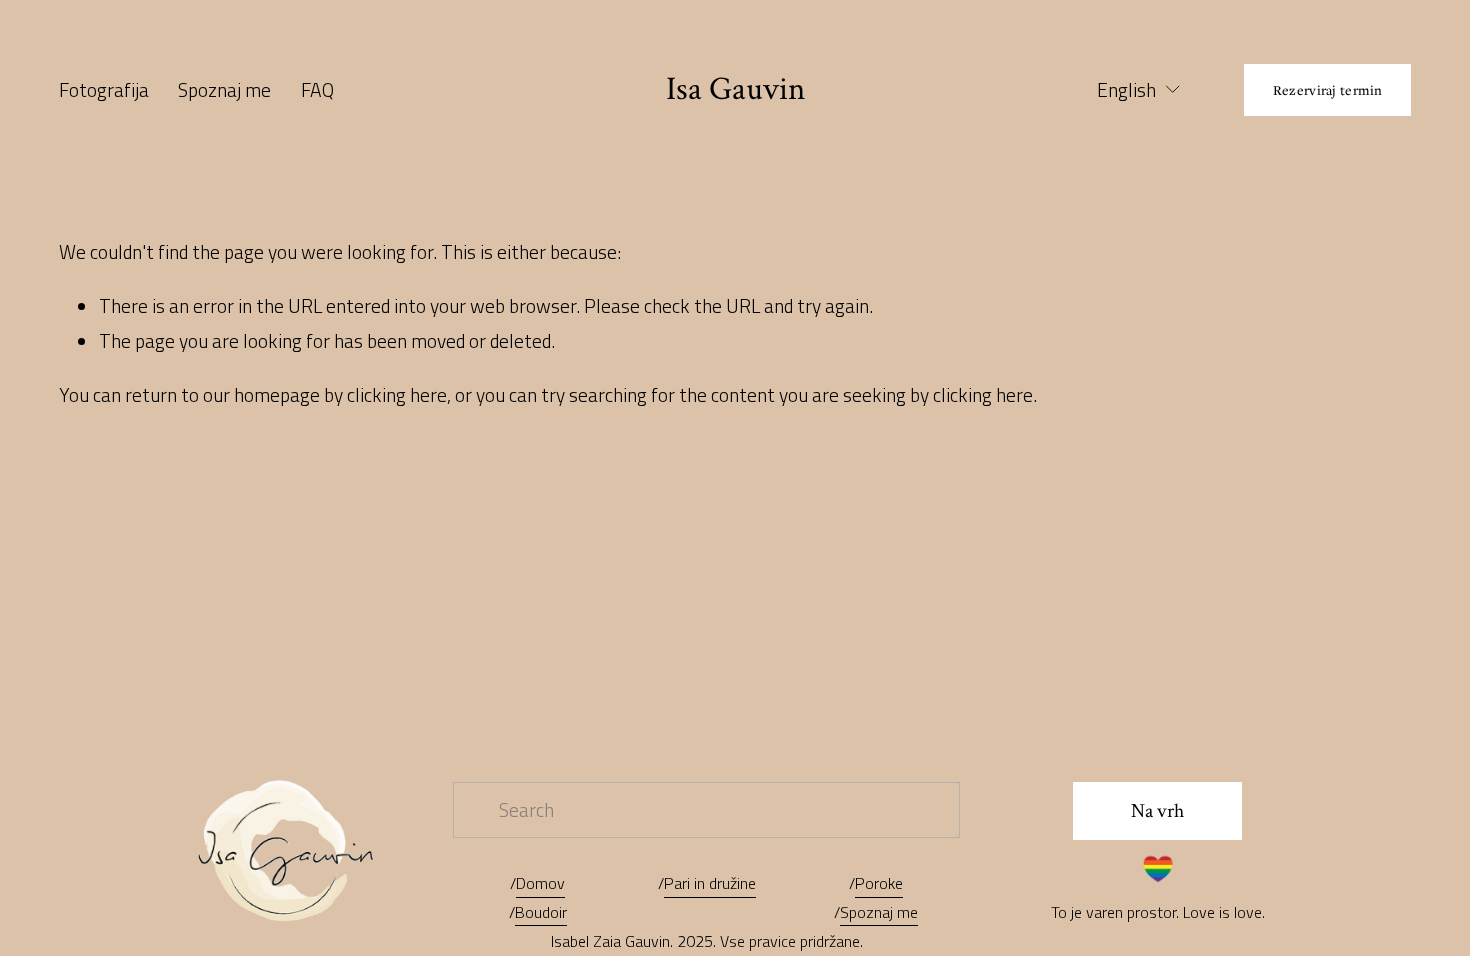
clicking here (397, 395)
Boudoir (541, 912)
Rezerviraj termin (1328, 90)
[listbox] (1126, 90)
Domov (540, 883)
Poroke (879, 883)
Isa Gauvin (736, 89)
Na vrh (1157, 811)
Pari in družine (710, 883)
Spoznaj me (224, 90)
